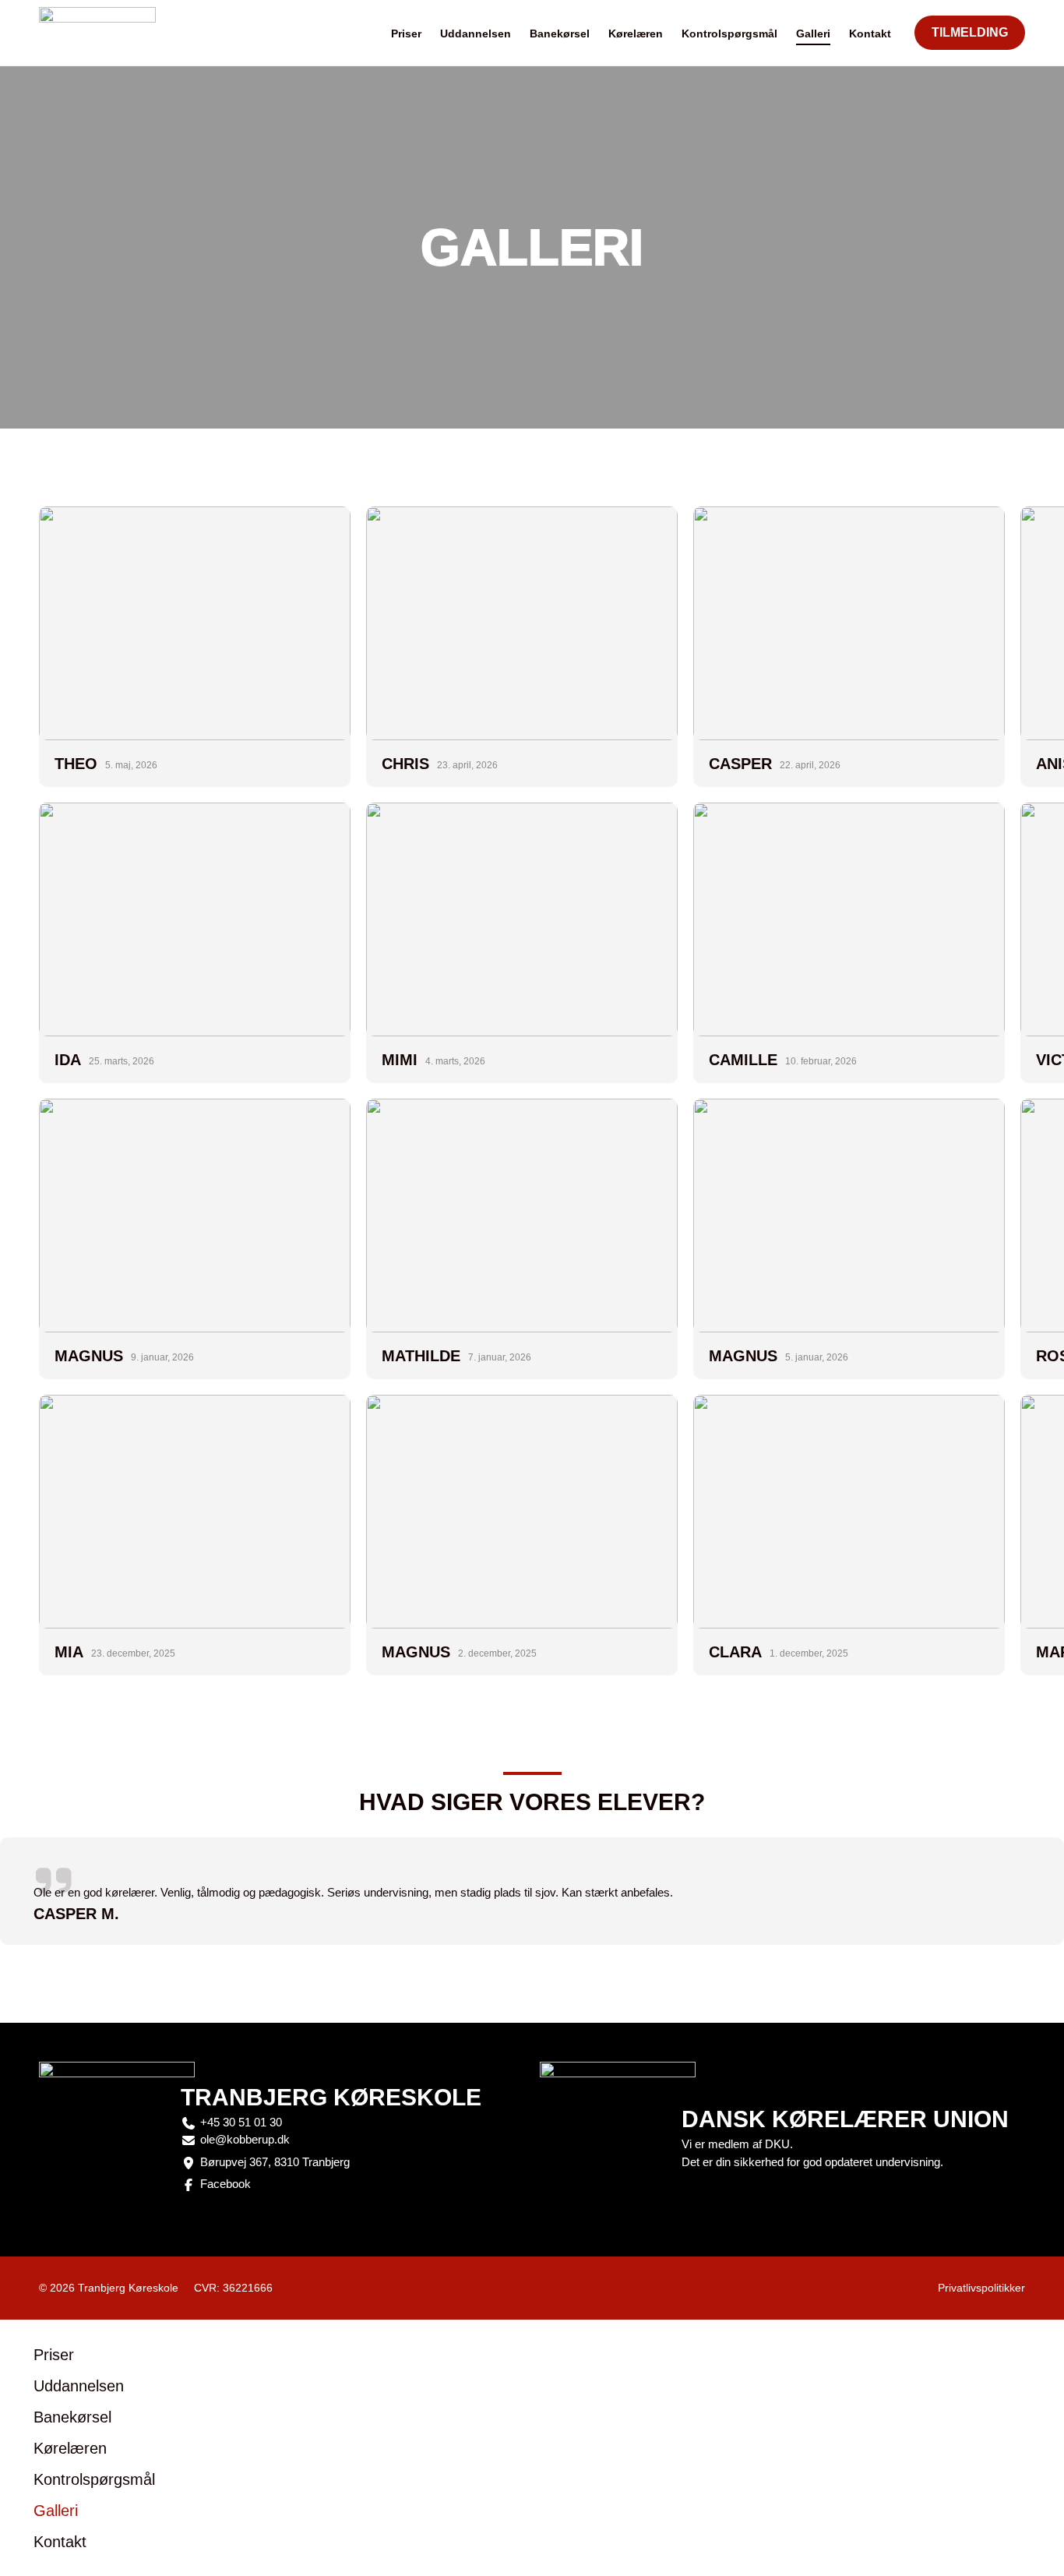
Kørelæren (636, 34)
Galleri (813, 34)
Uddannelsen (476, 34)
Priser (406, 34)
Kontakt (870, 34)
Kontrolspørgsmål (729, 34)
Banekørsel (560, 34)
